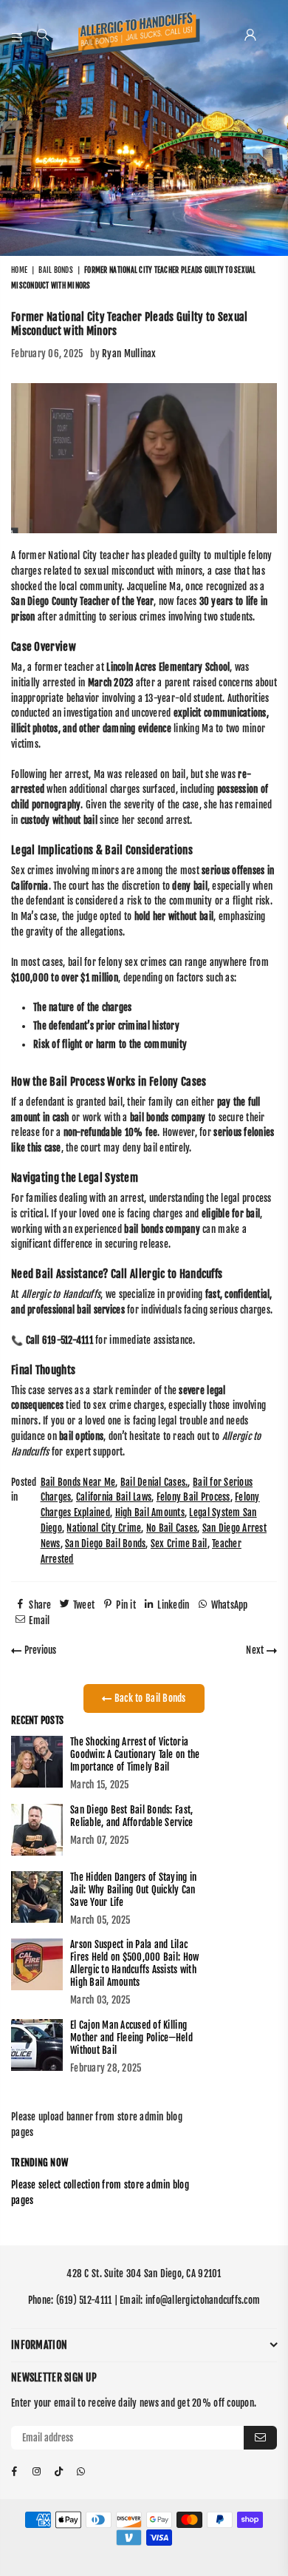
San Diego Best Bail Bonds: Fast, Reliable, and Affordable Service (131, 1816)
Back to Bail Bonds (149, 1698)
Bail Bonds (56, 270)
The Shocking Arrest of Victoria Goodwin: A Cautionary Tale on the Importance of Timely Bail (135, 1754)
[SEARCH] (43, 36)
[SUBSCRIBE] (260, 2438)
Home (19, 270)
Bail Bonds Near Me (78, 1482)
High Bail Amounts (150, 1512)
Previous (39, 1650)
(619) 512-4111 (84, 2300)
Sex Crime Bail (179, 1544)
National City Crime (104, 1528)
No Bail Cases (172, 1528)
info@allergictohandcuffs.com (203, 2300)
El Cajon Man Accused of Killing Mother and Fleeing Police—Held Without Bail (131, 2038)
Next (256, 1650)
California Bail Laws (114, 1497)
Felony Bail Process (193, 1497)
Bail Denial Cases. (154, 1482)
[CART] (270, 36)
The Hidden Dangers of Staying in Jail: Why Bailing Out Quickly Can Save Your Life (133, 1890)
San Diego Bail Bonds (105, 1544)
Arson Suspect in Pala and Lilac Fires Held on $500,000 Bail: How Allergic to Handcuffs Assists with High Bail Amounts (134, 1963)
